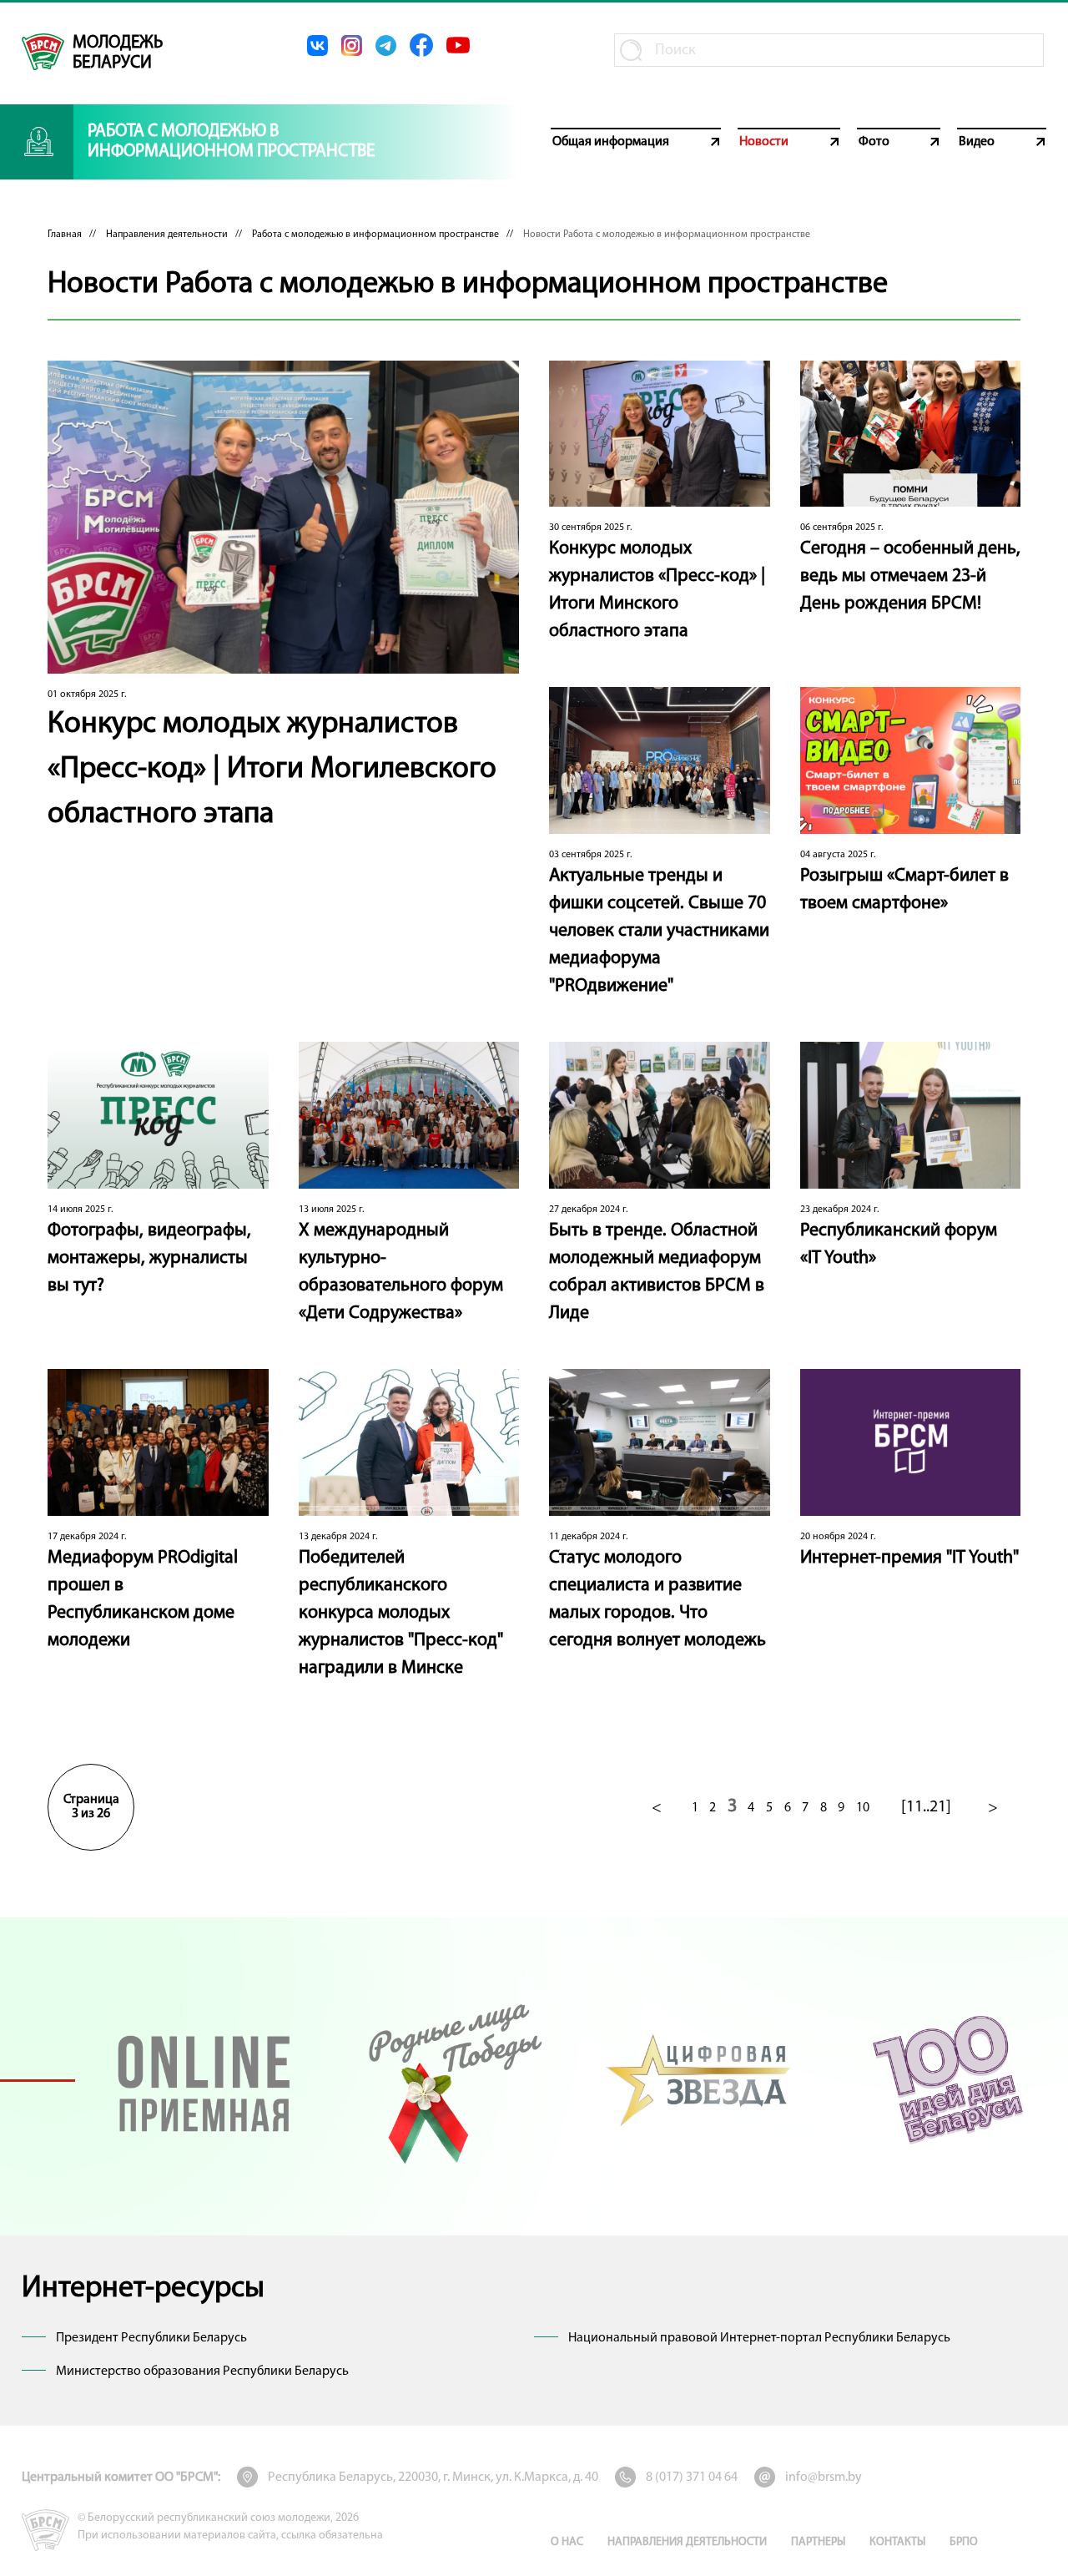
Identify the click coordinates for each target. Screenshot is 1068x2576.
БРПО (964, 2542)
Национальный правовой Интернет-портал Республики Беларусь (759, 2338)
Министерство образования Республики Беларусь (202, 2371)
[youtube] (458, 45)
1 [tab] (38, 2080)
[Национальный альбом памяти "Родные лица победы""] (452, 2080)
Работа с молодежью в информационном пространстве (375, 235)
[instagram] (352, 45)
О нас (567, 2542)
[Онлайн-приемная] (204, 2080)
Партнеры (818, 2542)
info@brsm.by (824, 2478)
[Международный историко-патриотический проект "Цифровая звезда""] (700, 2080)
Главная (65, 235)
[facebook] (421, 45)
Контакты (897, 2542)
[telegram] (386, 45)
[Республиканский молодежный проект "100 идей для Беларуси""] (947, 2080)
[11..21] (926, 1807)
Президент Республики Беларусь (151, 2338)
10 (863, 1808)
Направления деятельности (167, 235)
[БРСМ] (43, 52)
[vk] (317, 45)
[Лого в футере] (45, 2530)
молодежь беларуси (118, 53)
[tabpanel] (204, 2080)
